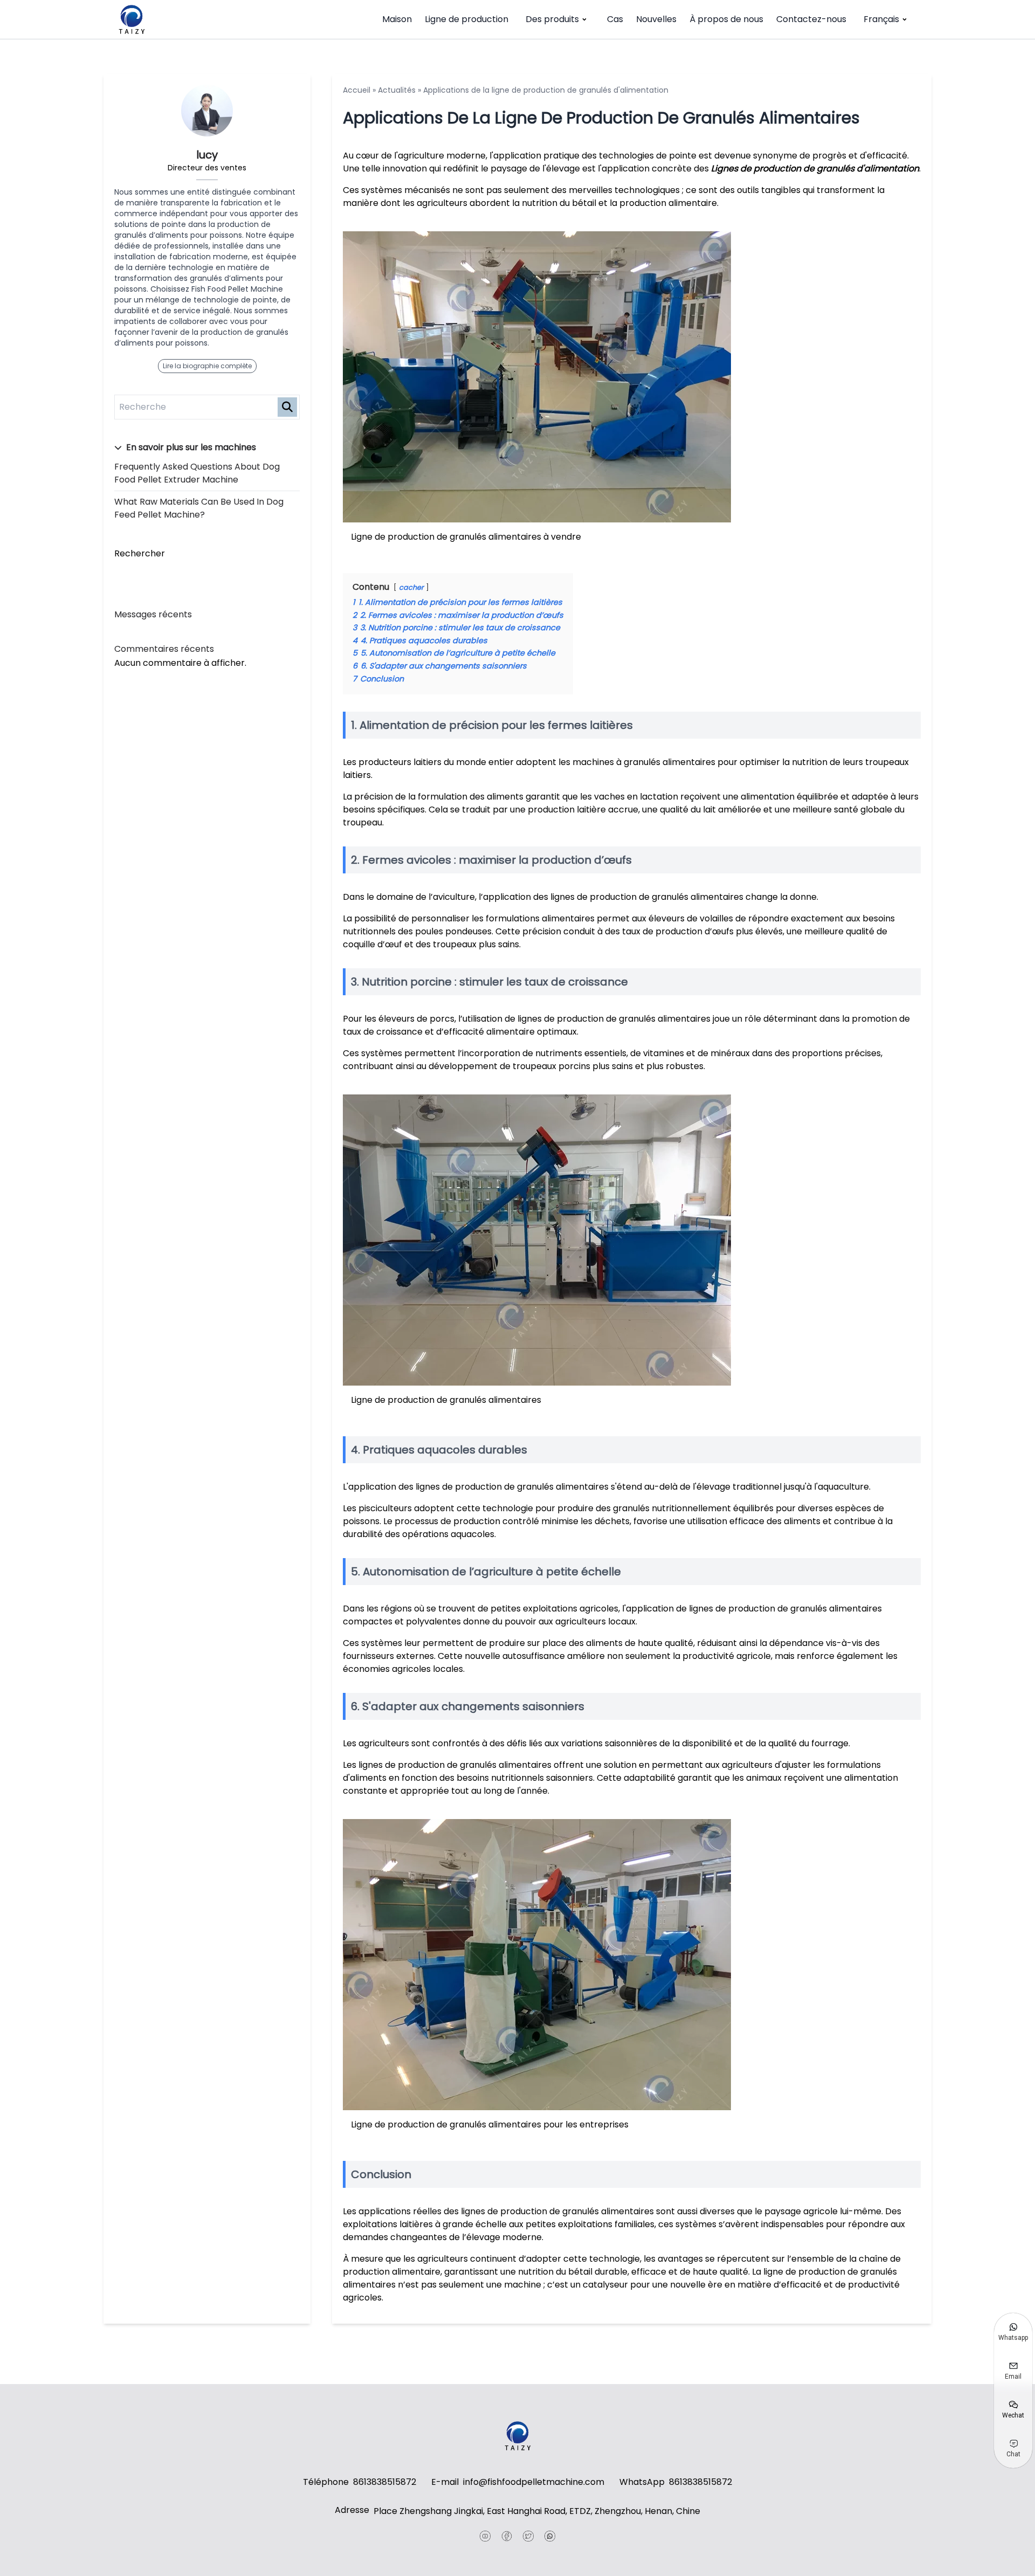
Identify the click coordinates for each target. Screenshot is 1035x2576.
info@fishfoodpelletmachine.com (534, 2482)
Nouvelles (656, 19)
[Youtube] (485, 2536)
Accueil (357, 90)
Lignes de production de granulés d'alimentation (815, 168)
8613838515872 (385, 2482)
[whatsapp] (550, 2536)
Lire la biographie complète (207, 366)
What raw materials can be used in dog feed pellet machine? (199, 508)
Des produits (552, 19)
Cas (615, 19)
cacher (411, 587)
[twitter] (528, 2536)
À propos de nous (726, 19)
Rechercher (140, 553)
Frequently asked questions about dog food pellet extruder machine (197, 473)
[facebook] (507, 2536)
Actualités (397, 90)
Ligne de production (467, 19)
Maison (397, 19)
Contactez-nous (811, 19)
